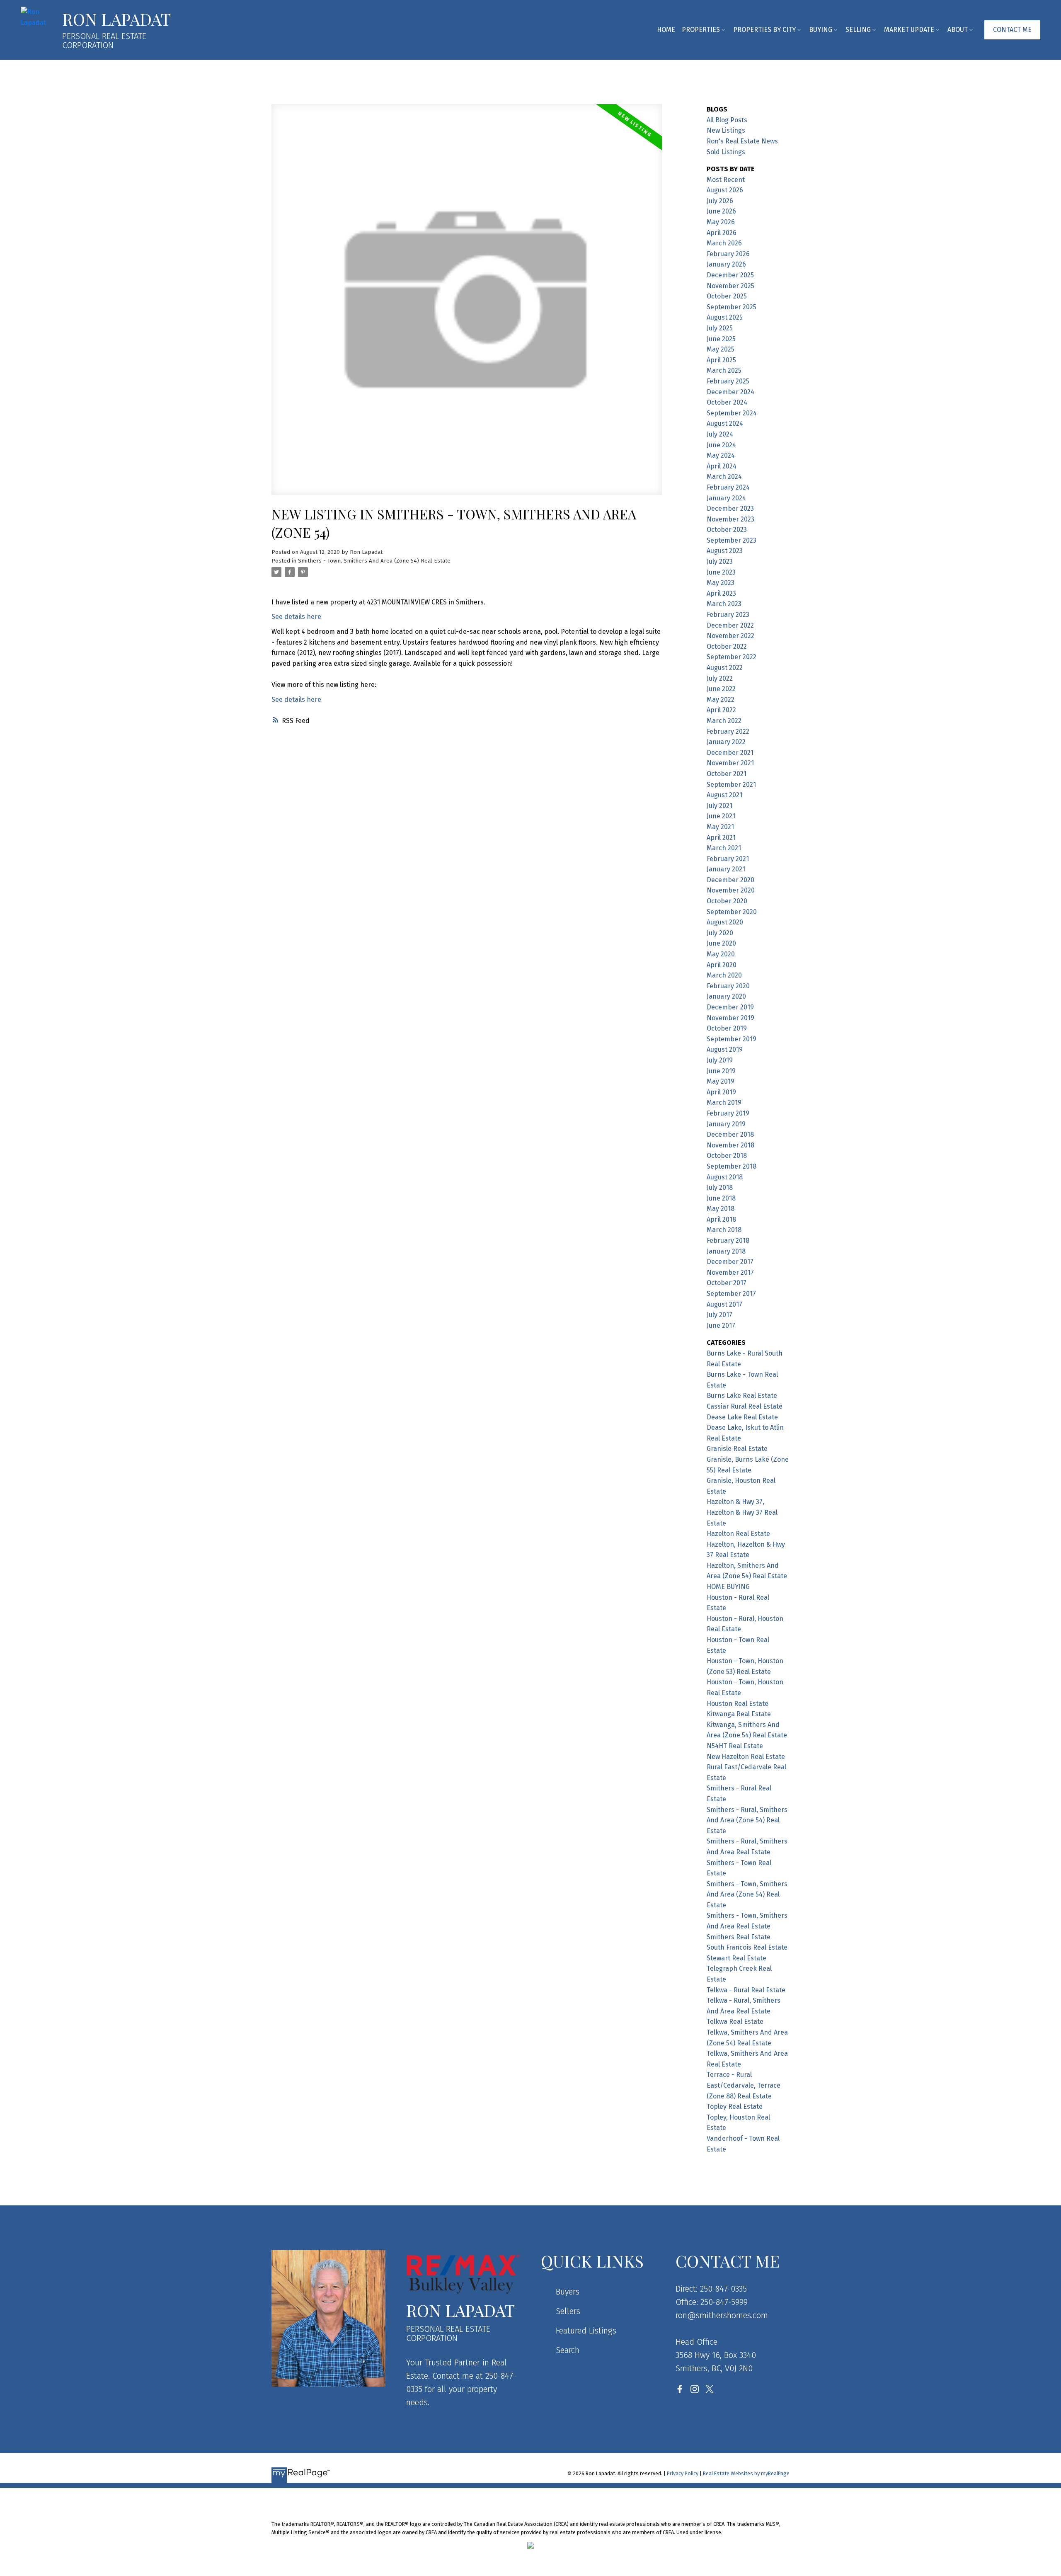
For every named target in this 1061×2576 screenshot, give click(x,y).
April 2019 (721, 1092)
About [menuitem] (958, 30)
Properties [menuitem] (701, 30)
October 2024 (727, 402)
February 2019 (728, 1113)
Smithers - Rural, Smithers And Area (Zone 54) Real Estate (747, 1820)
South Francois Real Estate (747, 1947)
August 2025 (725, 317)
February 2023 (728, 615)
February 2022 (728, 731)
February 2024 (728, 487)
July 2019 (720, 1060)
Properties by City (764, 30)
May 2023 (721, 583)
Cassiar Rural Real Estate (745, 1406)
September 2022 (732, 657)
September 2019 (732, 1039)
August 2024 (725, 423)
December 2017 (730, 1262)
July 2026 (720, 201)
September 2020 (732, 912)
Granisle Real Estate (737, 1449)
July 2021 (719, 806)
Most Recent (726, 180)
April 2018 (721, 1219)
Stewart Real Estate (736, 1958)
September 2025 (732, 307)
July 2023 (720, 562)
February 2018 (728, 1241)
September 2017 (731, 1294)
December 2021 (730, 753)
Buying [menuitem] (821, 30)
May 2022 (721, 700)
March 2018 (724, 1230)
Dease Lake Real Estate (742, 1417)
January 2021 (726, 869)
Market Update (909, 30)
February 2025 (728, 381)
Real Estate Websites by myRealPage (746, 2473)
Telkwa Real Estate (735, 2022)
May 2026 (721, 222)
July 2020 (720, 933)
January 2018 (726, 1251)
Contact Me (1012, 30)
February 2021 (728, 859)
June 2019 (721, 1071)
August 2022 (725, 668)
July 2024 (720, 434)
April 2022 (721, 710)
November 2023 (730, 519)
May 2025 (721, 349)
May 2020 (721, 954)
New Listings (726, 130)
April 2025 (721, 360)
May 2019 (721, 1081)
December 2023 (730, 508)
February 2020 (728, 986)
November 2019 (730, 1018)
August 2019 (725, 1049)
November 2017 (730, 1272)
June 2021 (721, 816)
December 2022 (730, 625)
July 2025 (720, 328)
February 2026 (728, 254)
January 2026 (726, 264)
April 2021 (721, 838)
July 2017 (719, 1315)
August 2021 (724, 795)
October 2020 (727, 901)
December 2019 (730, 1007)
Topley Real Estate (735, 2107)
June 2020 (721, 943)
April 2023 (721, 593)
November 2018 (730, 1145)
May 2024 (721, 455)
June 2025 (721, 339)
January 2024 (726, 498)
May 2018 (721, 1209)
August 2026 (725, 190)
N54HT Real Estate (735, 1746)
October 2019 (727, 1028)
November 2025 (730, 286)
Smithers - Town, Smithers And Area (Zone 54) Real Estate (374, 561)
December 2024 (730, 392)
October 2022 (727, 646)
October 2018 (727, 1156)
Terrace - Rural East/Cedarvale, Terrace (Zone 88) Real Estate (744, 2085)
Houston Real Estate (738, 1704)
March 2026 (724, 243)
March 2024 (724, 477)
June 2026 (721, 211)
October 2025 (727, 296)
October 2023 (727, 530)
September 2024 (732, 413)
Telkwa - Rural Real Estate (746, 1990)
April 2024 (722, 466)
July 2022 (720, 678)
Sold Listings (726, 152)
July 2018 (720, 1187)
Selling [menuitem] (858, 30)
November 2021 (730, 763)
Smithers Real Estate (739, 1937)
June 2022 (721, 689)
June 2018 (721, 1198)
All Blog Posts (727, 120)
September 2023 (732, 540)
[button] (1012, 30)
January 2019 (726, 1124)
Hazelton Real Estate (738, 1534)
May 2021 (720, 827)
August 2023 (725, 551)
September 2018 (732, 1166)
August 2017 (724, 1304)
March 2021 (724, 848)
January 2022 (726, 742)
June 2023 (721, 572)
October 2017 (727, 1283)
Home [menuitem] (666, 30)
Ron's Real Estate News (742, 141)
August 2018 (725, 1177)
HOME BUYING (728, 1587)
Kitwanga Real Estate (739, 1714)
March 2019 (724, 1102)
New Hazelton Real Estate (746, 1757)
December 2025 (730, 275)
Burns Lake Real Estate (742, 1396)
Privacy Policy (683, 2473)
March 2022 (724, 721)
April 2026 (722, 233)
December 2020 (730, 880)
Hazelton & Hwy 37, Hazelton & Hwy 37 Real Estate (742, 1512)
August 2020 (725, 922)
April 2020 (722, 965)
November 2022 (730, 636)
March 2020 (724, 975)
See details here (296, 617)
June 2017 (721, 1326)
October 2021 (727, 774)
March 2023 (724, 604)
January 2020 (726, 996)
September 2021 (731, 785)
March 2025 (724, 370)
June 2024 (721, 445)
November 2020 (731, 890)
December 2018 (730, 1134)
